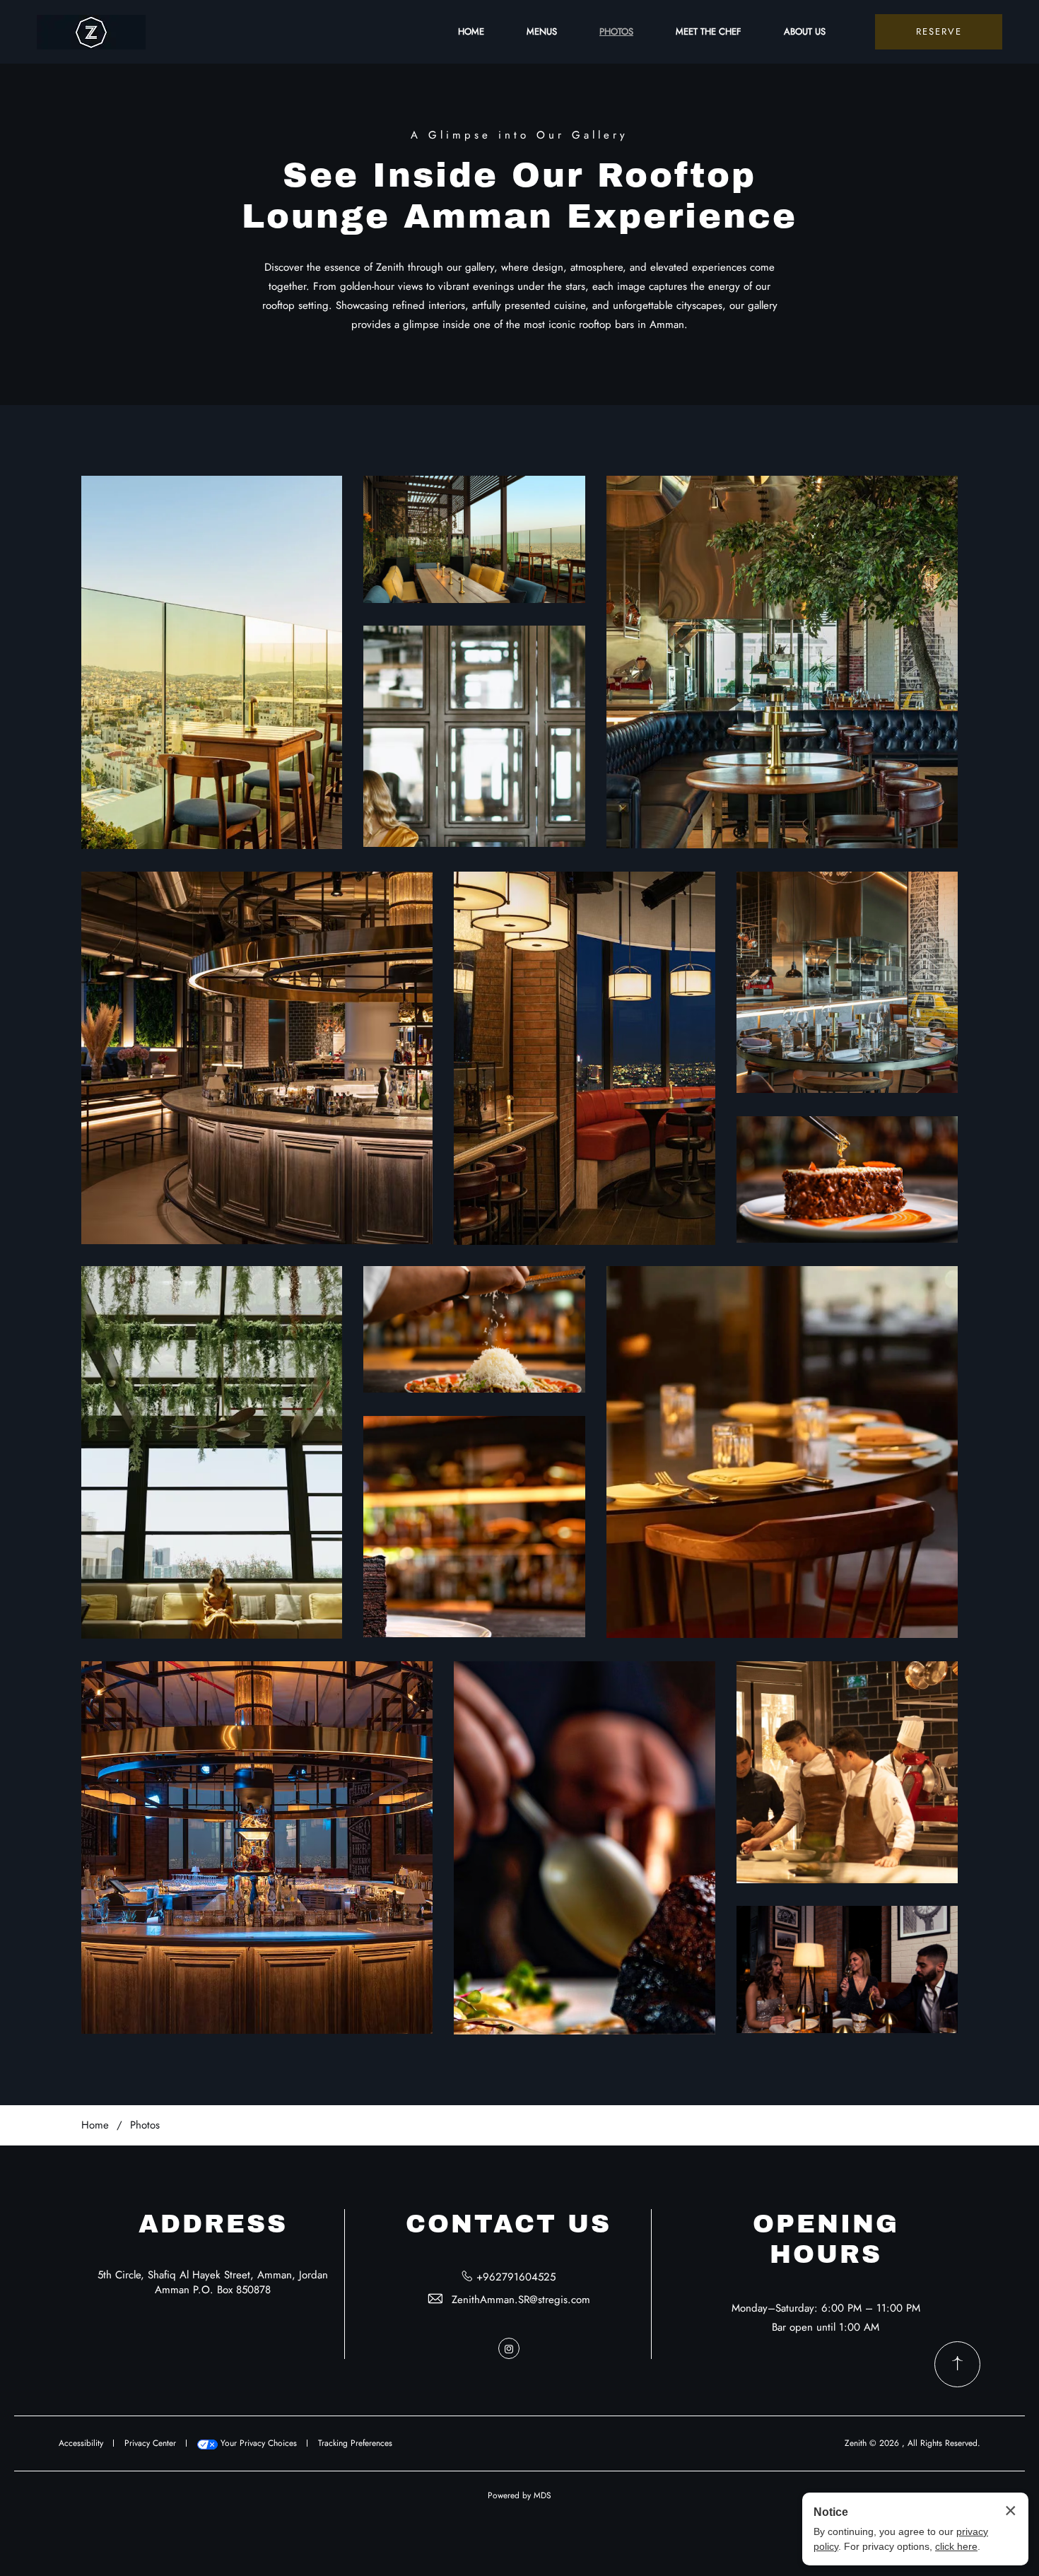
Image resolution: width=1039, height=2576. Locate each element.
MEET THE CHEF (709, 31)
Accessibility (81, 2443)
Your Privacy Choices (257, 2443)
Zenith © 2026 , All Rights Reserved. (912, 2443)
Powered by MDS (519, 2495)
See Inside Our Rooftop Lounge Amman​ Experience (519, 196)
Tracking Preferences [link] (355, 2443)
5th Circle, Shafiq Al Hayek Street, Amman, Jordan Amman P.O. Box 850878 (213, 2282)
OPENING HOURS (826, 2239)
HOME (471, 31)
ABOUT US (805, 31)
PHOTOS (616, 31)
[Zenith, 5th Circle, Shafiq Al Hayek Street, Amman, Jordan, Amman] (91, 32)
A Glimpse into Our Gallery (519, 135)
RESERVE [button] (939, 31)
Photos (145, 2125)
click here (956, 2546)
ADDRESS (213, 2224)
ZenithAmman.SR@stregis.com (521, 2300)
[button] (212, 662)
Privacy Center (150, 2443)
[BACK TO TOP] (957, 2364)
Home (95, 2125)
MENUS (542, 31)
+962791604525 (516, 2277)
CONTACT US (509, 2224)
